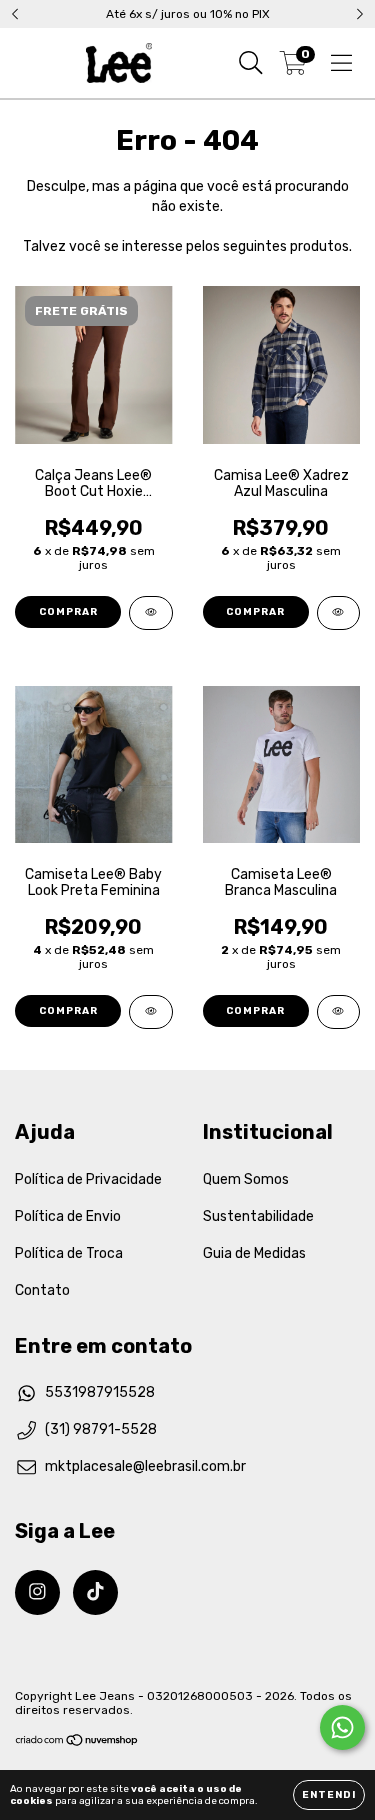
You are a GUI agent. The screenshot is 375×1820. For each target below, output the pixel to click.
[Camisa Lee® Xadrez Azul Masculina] (339, 613)
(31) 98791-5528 (101, 1429)
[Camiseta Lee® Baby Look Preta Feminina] (151, 1012)
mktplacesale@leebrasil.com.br (145, 1466)
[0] (293, 68)
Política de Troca (69, 1253)
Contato (42, 1290)
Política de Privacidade (88, 1179)
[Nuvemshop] (77, 1743)
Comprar (68, 612)
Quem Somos (246, 1179)
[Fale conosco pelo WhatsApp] (342, 1727)
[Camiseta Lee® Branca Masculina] (339, 1012)
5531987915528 (100, 1392)
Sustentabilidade (258, 1216)
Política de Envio (68, 1216)
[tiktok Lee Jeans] (95, 1592)
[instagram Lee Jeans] (37, 1592)
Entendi (329, 1795)
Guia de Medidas (254, 1253)
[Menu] (341, 63)
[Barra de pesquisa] (251, 63)
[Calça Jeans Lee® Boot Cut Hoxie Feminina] (151, 613)
